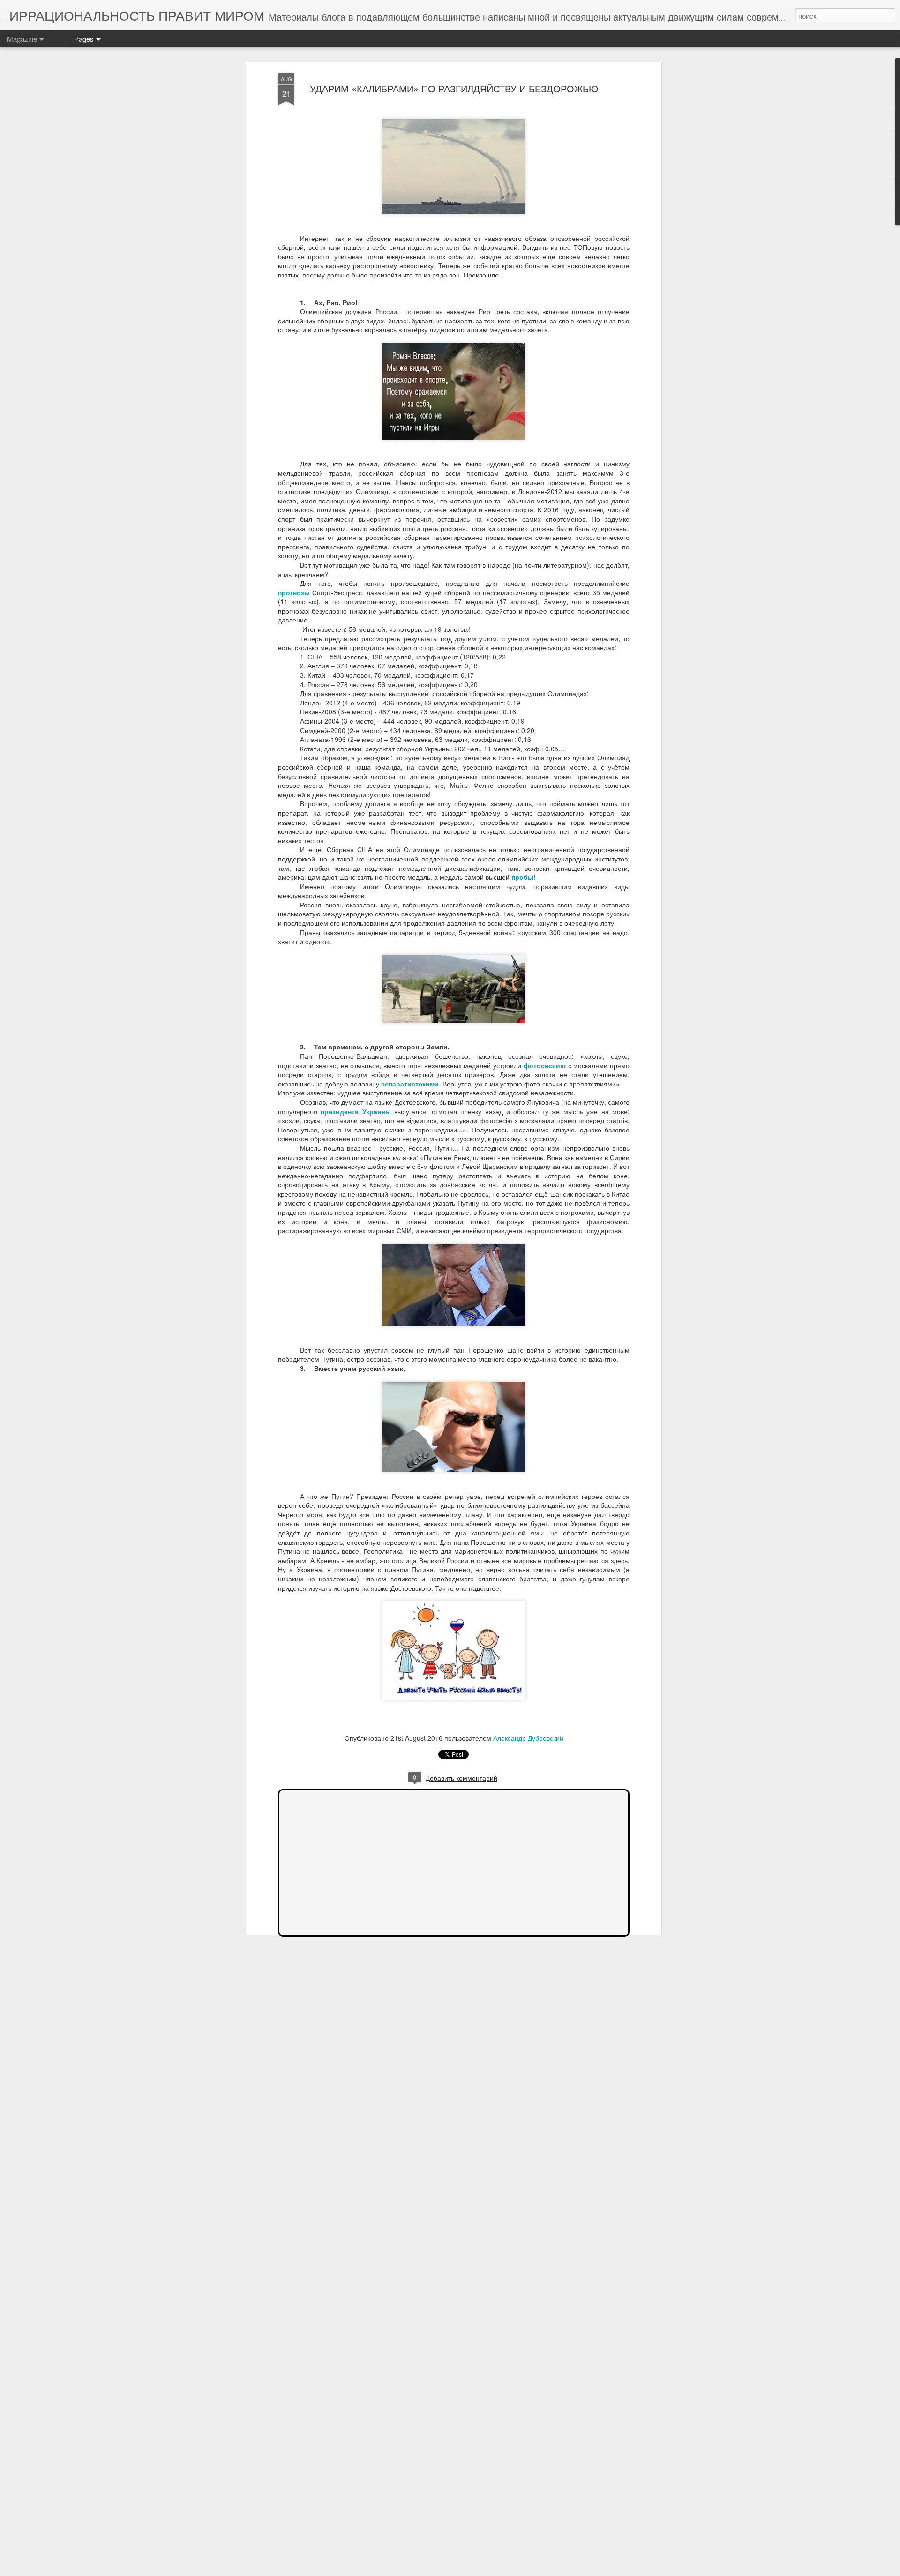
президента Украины (356, 1111)
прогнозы (294, 592)
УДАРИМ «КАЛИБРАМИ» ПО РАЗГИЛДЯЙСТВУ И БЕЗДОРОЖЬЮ (454, 88)
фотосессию (545, 1065)
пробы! (524, 877)
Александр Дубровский (528, 1738)
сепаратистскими (410, 1084)
